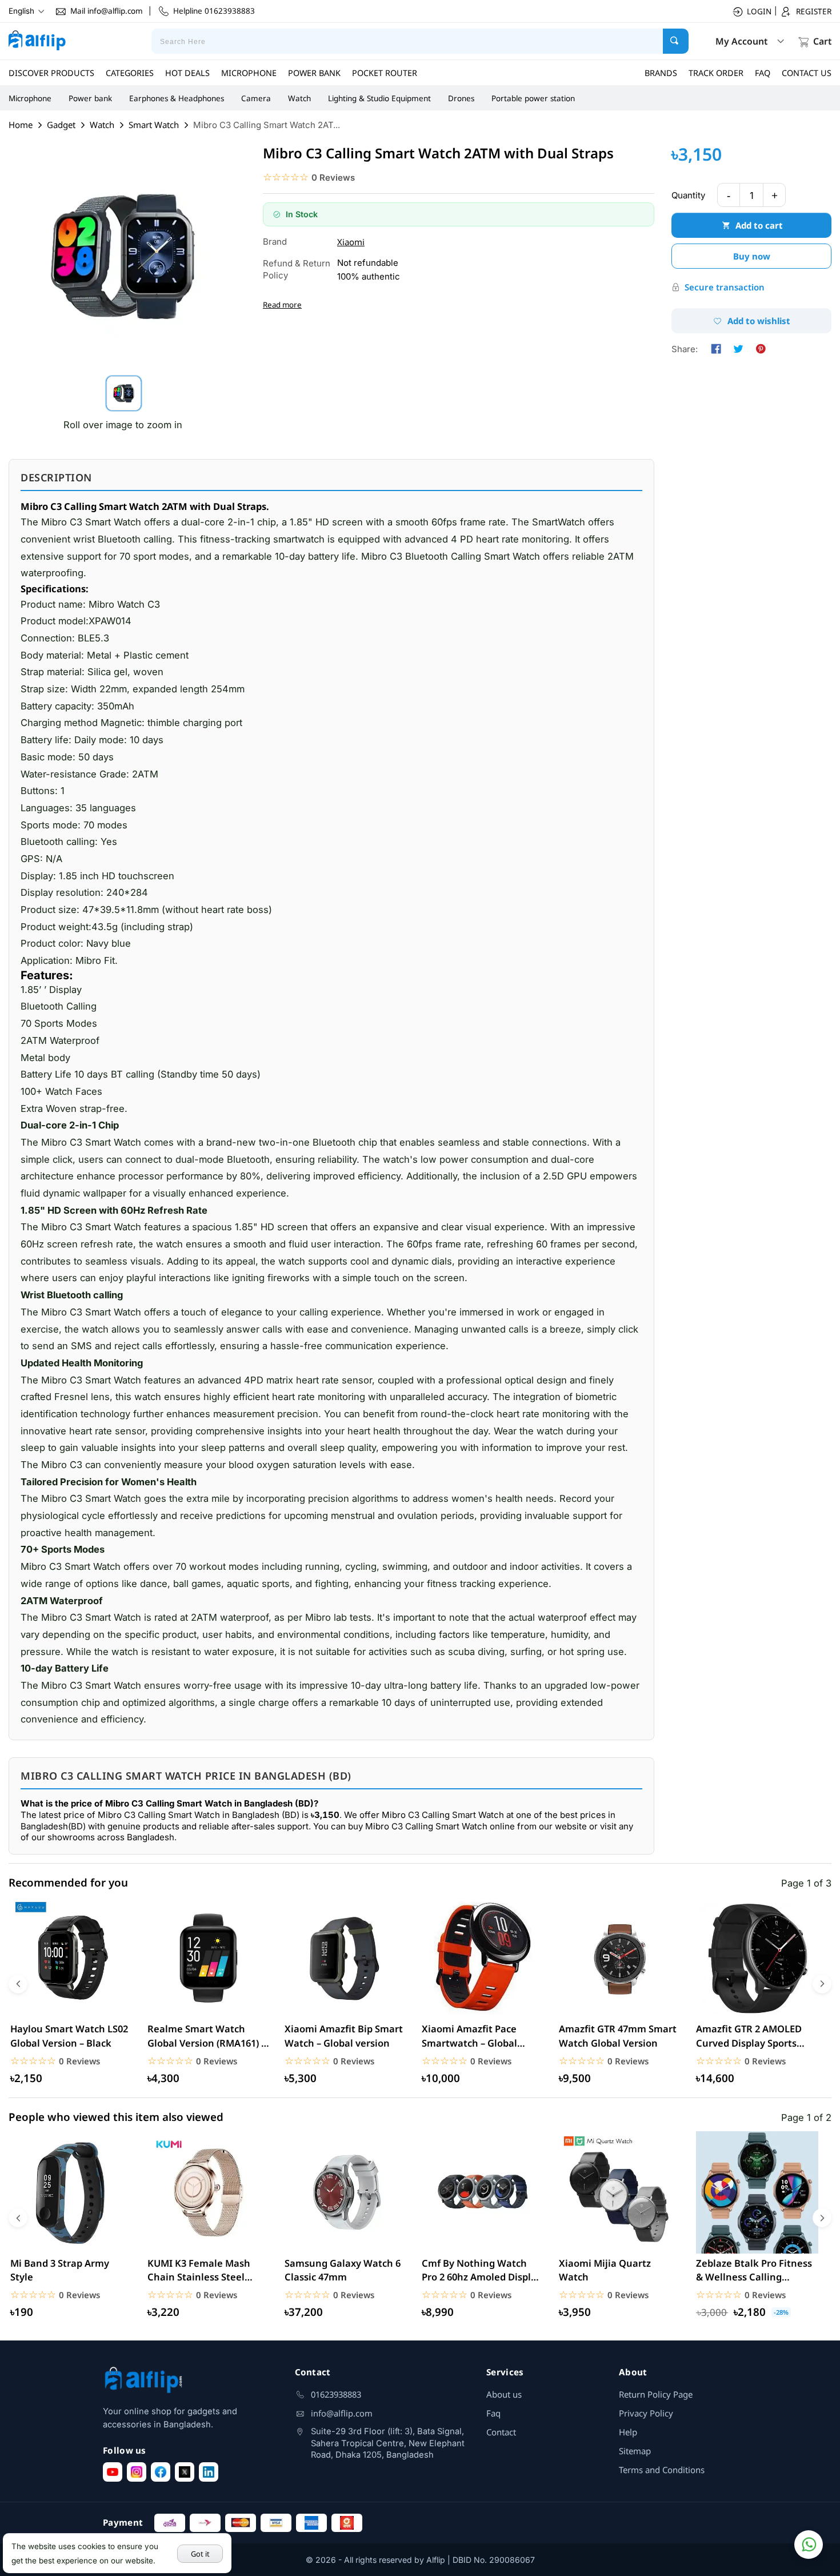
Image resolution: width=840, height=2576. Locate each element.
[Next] (822, 1984)
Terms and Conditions (662, 2470)
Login (759, 11)
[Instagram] (137, 2472)
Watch (299, 98)
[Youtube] (113, 2472)
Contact (501, 2432)
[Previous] (18, 1984)
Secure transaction (725, 287)
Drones (461, 98)
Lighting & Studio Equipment (379, 98)
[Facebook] (161, 2472)
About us (504, 2394)
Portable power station (533, 98)
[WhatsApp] (809, 2545)
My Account (741, 41)
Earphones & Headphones (177, 98)
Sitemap (635, 2451)
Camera (256, 98)
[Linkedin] (209, 2472)
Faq (493, 2413)
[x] (185, 2472)
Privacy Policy (646, 2413)
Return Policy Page (656, 2394)
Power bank (90, 98)
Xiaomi (351, 242)
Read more (282, 305)
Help (628, 2432)
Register (814, 11)
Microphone (30, 98)
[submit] (676, 41)
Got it (200, 2554)
